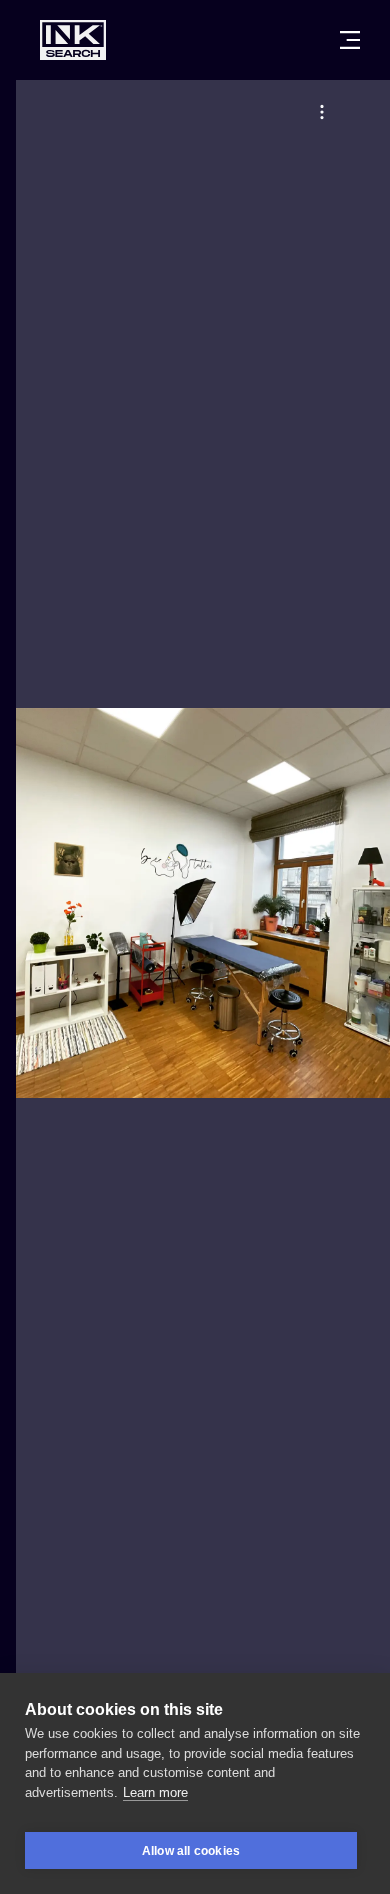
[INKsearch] (73, 40)
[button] (322, 112)
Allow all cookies (191, 1851)
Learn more (155, 1792)
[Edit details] (322, 112)
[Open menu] (350, 40)
